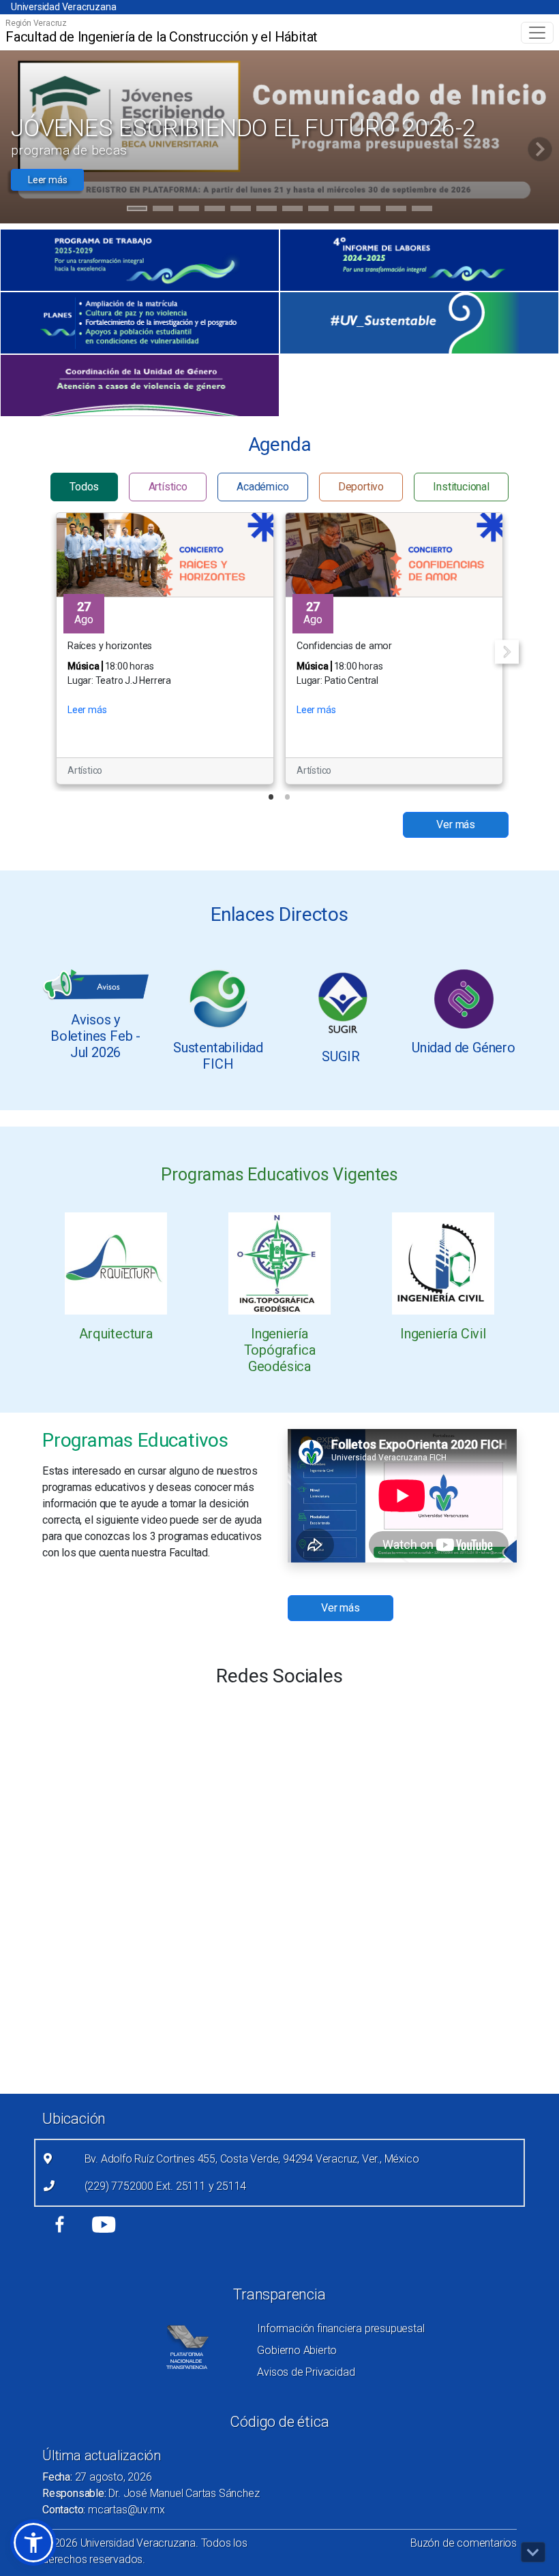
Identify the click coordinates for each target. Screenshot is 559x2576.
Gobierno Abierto (297, 2350)
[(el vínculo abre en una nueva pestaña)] (140, 260)
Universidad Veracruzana (63, 7)
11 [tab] (396, 210)
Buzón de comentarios (464, 2543)
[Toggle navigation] (537, 33)
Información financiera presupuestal (341, 2328)
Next (507, 651)
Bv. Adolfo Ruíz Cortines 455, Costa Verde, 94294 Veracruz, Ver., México (252, 2159)
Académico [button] (262, 487)
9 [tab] (345, 210)
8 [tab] (319, 210)
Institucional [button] (461, 487)
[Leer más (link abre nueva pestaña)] (95, 984)
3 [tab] (189, 210)
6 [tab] (267, 210)
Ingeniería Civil (443, 1334)
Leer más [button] (47, 180)
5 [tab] (241, 210)
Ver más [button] (456, 824)
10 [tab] (370, 210)
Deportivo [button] (361, 487)
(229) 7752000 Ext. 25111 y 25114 (166, 2186)
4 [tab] (215, 210)
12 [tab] (422, 210)
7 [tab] (293, 210)
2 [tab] (163, 210)
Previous (52, 651)
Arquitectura (116, 1334)
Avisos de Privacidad (306, 2372)
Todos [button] (84, 487)
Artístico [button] (168, 487)
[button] (33, 2543)
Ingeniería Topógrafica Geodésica (280, 1350)
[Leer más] (116, 1263)
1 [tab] (137, 210)
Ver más (341, 1608)
